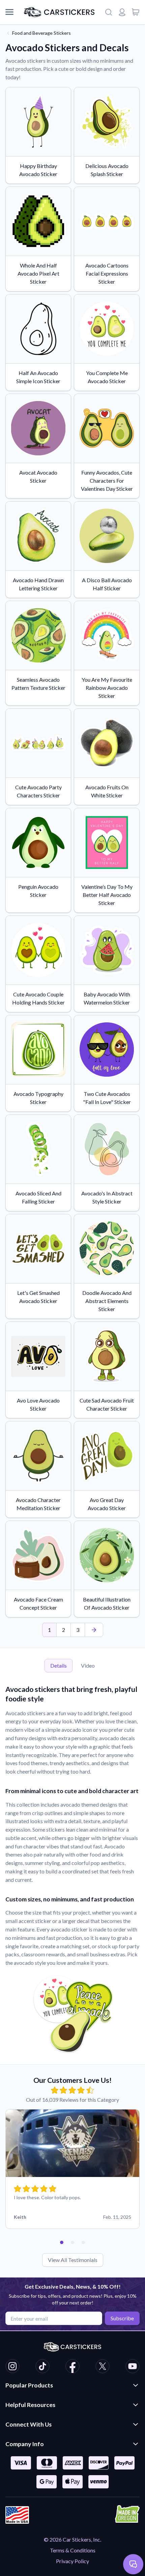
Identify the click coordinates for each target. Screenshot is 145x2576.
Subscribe (122, 2318)
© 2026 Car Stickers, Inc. (72, 2539)
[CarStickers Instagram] (12, 2367)
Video (88, 1665)
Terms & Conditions (73, 2550)
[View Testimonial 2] (72, 2242)
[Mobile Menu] (9, 12)
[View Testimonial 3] (83, 2242)
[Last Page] (94, 1630)
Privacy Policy (72, 2561)
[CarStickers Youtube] (133, 2367)
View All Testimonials (73, 2260)
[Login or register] (122, 12)
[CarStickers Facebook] (72, 2367)
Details (59, 1665)
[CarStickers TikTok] (42, 2367)
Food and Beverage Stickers (41, 33)
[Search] (109, 12)
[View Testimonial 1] (62, 2242)
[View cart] (136, 12)
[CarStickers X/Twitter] (103, 2367)
